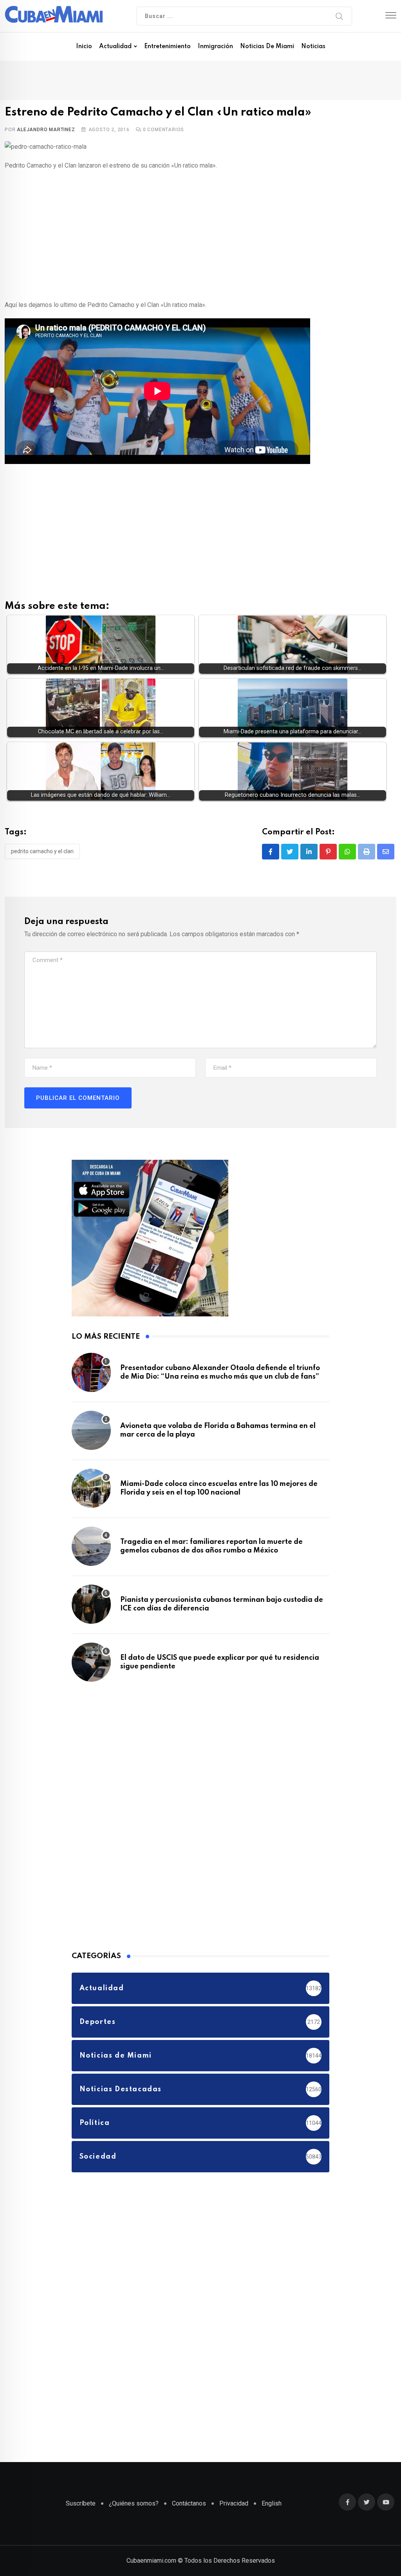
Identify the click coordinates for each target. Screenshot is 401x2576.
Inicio (84, 47)
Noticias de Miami (267, 47)
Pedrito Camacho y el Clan (42, 851)
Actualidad (115, 47)
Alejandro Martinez (46, 130)
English (272, 2503)
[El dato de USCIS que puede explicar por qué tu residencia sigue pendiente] (91, 1662)
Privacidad (234, 2503)
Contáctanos (189, 2503)
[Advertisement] (200, 234)
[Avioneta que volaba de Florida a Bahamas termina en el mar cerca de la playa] (91, 1430)
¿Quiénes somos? (134, 2503)
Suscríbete (81, 2503)
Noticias (313, 47)
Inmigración (215, 47)
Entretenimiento (167, 47)
